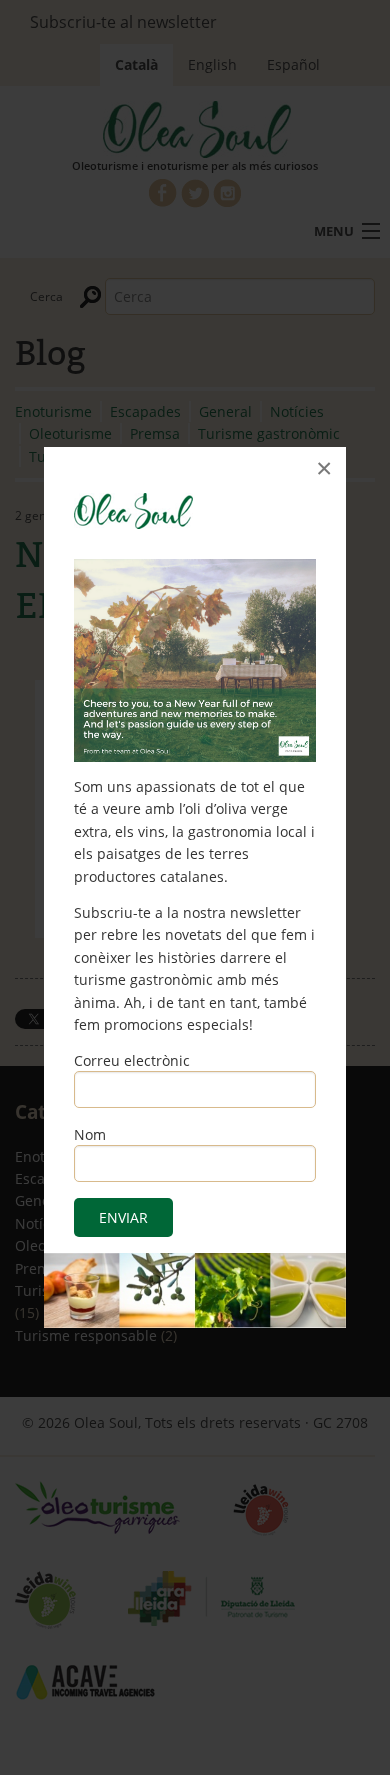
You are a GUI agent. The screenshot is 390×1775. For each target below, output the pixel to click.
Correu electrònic (132, 1060)
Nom (90, 1134)
